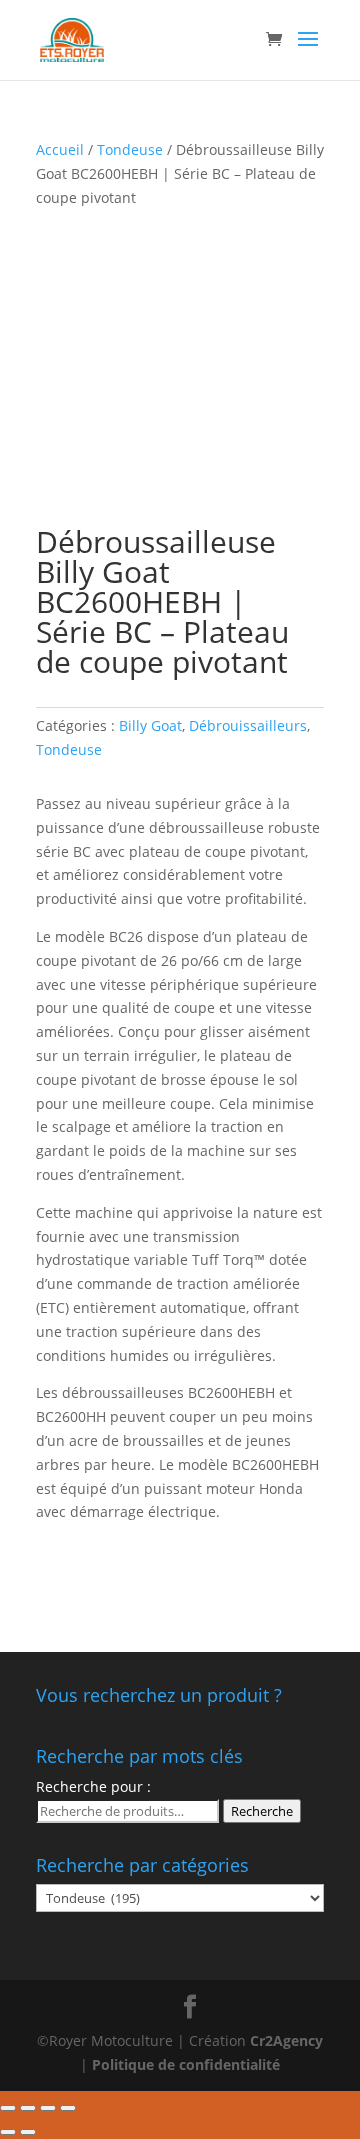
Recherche (262, 1811)
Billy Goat (150, 725)
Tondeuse (130, 149)
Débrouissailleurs (248, 725)
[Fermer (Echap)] (8, 2108)
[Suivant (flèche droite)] (28, 2132)
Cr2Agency (286, 2040)
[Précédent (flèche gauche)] (8, 2132)
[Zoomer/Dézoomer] (68, 2108)
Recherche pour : (93, 1786)
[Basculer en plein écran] (48, 2108)
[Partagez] (28, 2108)
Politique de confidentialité (186, 2064)
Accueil (60, 149)
